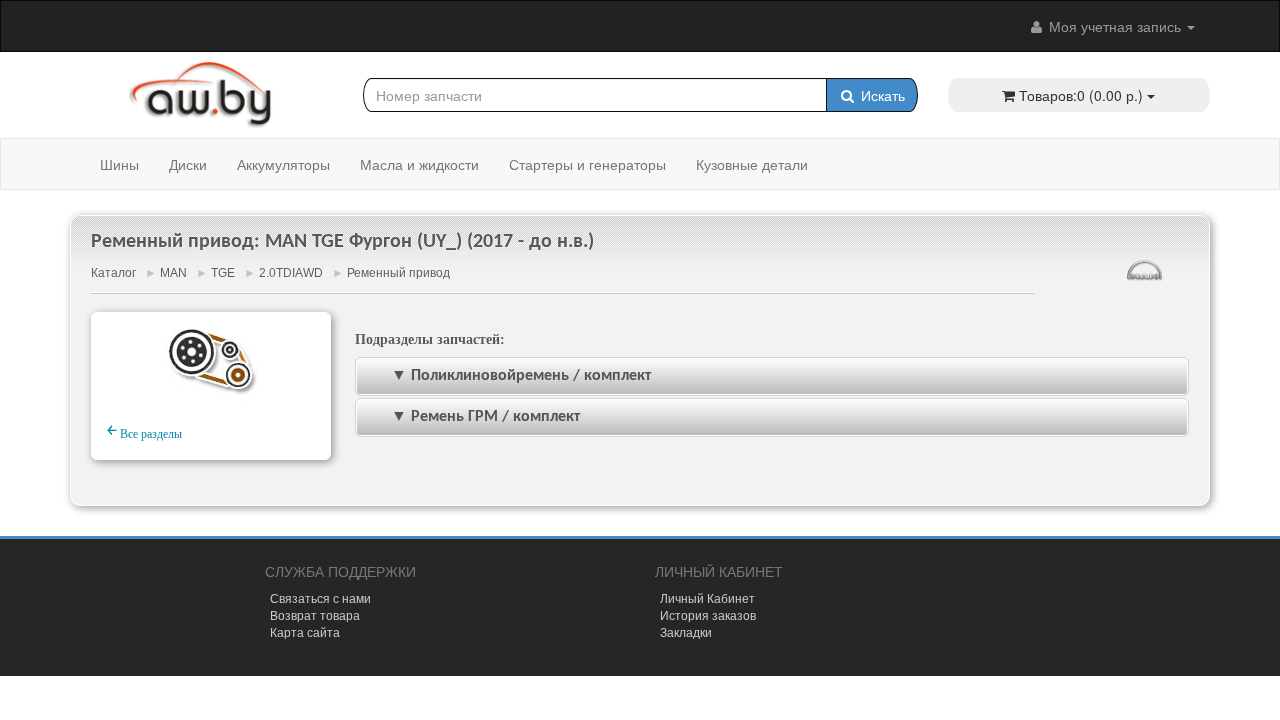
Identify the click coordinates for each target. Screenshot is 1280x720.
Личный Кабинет (707, 597)
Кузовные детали (752, 164)
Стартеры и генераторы (587, 164)
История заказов (708, 614)
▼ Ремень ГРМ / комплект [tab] (485, 417)
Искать (881, 95)
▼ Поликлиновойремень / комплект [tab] (521, 376)
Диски (188, 164)
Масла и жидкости (419, 164)
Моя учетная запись (1115, 26)
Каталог (113, 273)
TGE (223, 273)
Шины (119, 164)
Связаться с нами (320, 597)
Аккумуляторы (283, 164)
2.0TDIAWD (291, 273)
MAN (173, 273)
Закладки (686, 631)
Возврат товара (315, 614)
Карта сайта (305, 631)
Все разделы (144, 431)
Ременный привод (398, 273)
